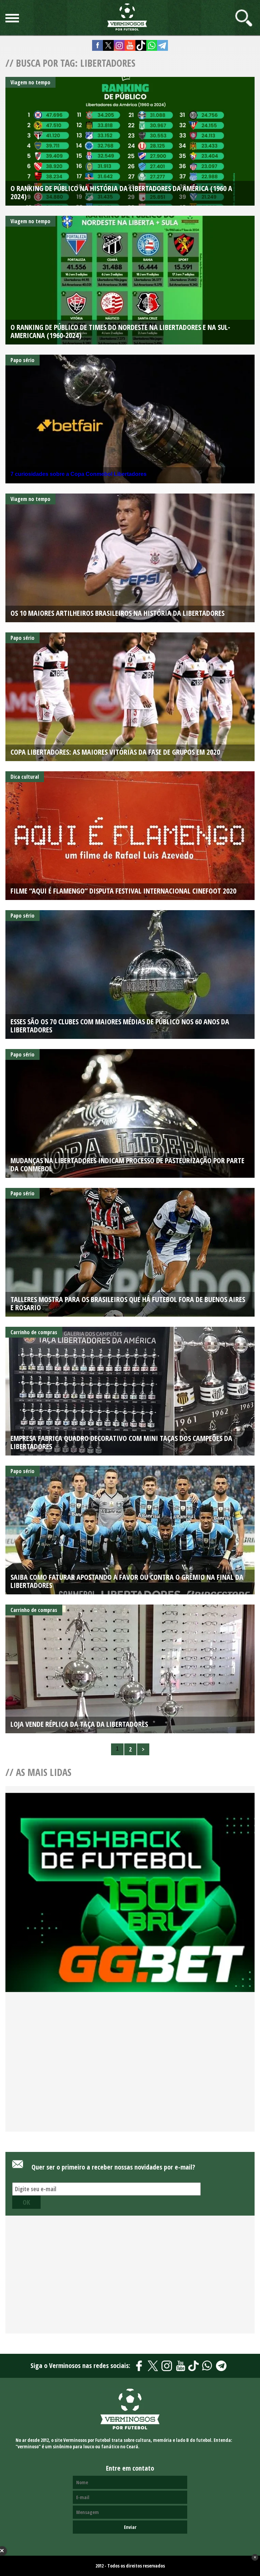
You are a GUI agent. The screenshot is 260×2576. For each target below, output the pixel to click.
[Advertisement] (130, 2070)
